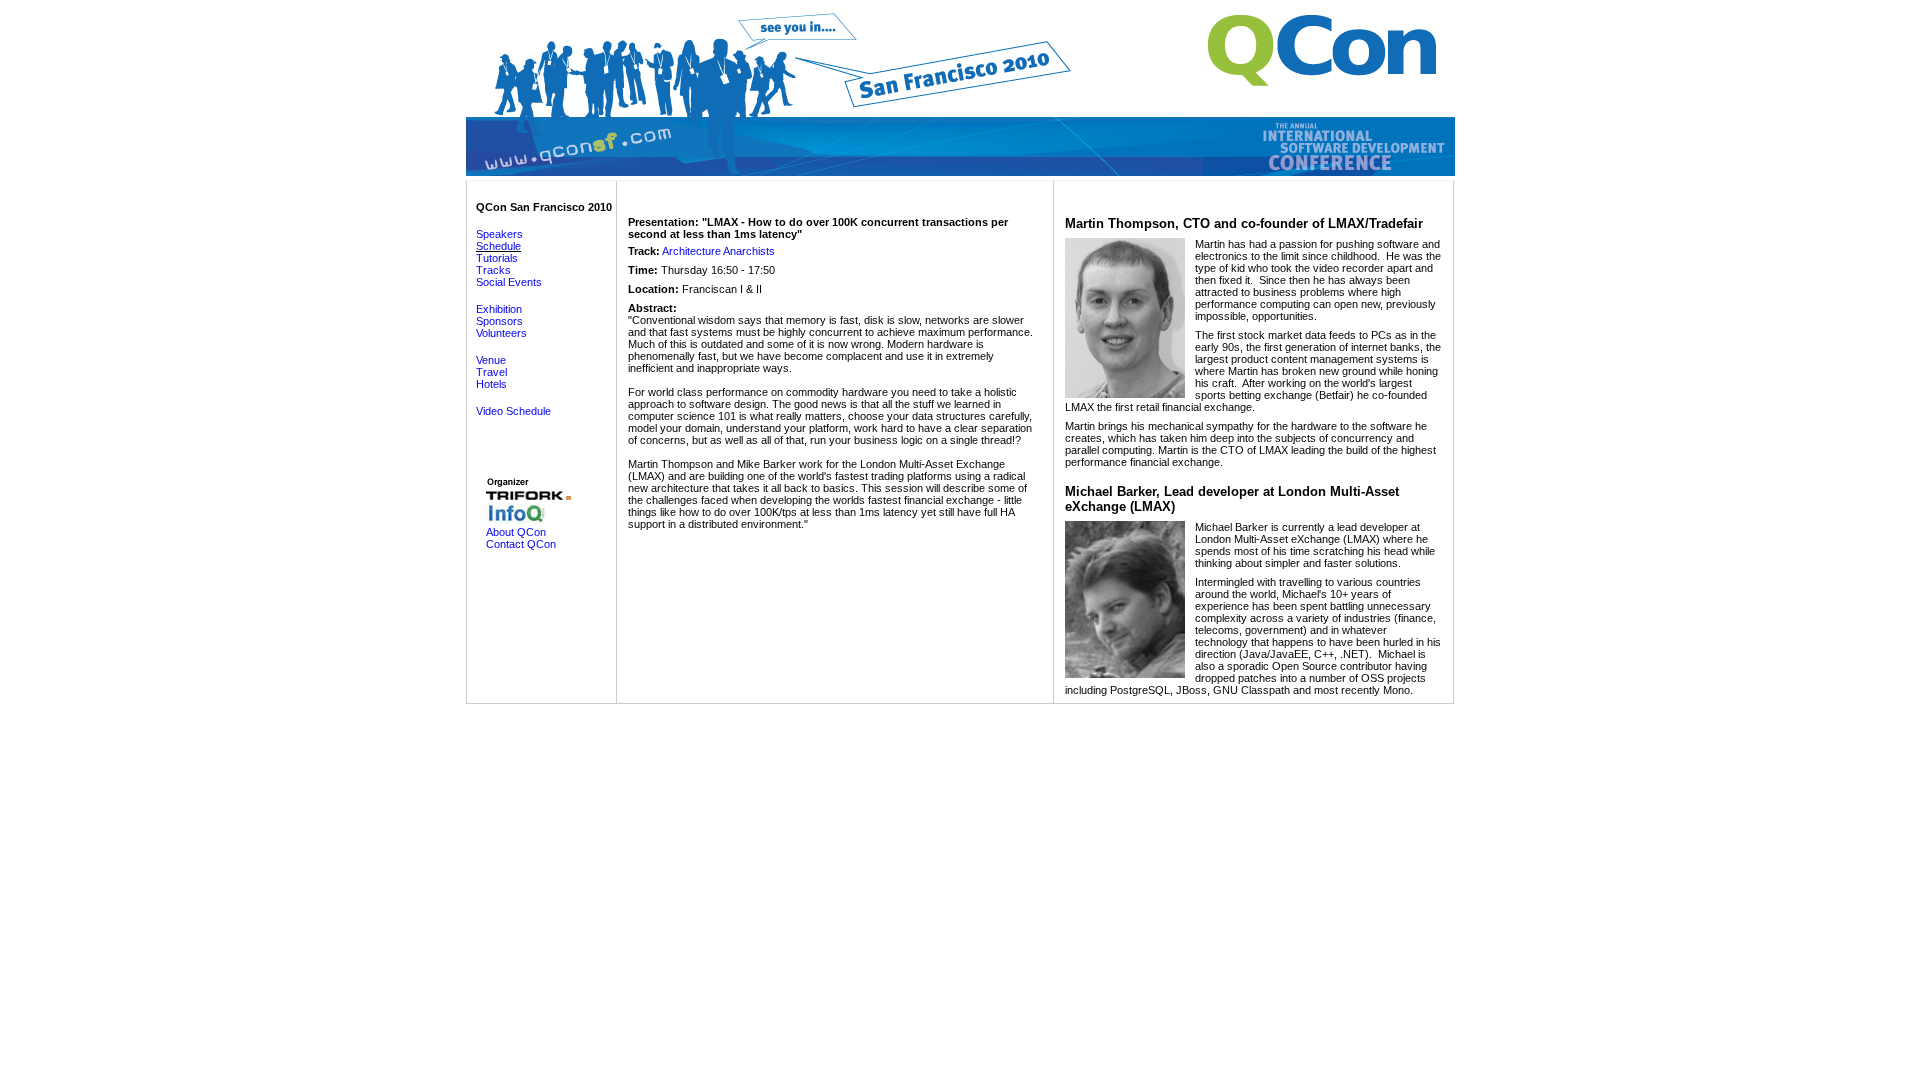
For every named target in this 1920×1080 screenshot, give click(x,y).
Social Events (509, 282)
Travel (491, 372)
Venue (491, 360)
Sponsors (499, 321)
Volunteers (501, 333)
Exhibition (499, 309)
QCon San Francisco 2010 (544, 207)
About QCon (516, 532)
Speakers (499, 234)
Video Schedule (513, 411)
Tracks (493, 270)
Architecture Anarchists (718, 251)
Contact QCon (521, 544)
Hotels (491, 384)
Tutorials (497, 258)
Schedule (498, 246)
